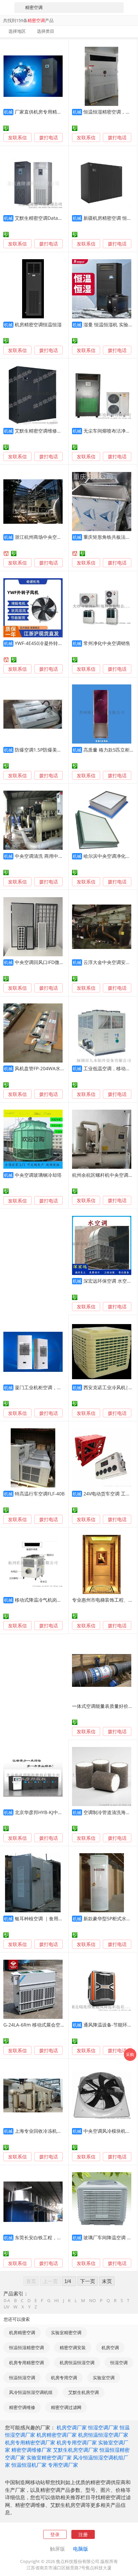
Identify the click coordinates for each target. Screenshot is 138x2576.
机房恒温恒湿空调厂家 (103, 2435)
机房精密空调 (22, 2332)
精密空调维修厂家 (31, 2450)
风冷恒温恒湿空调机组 (31, 2392)
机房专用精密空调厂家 (30, 2442)
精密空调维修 (22, 2407)
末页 (107, 2281)
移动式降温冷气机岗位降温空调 (48, 1600)
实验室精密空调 (66, 2332)
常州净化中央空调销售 (107, 643)
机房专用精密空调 (26, 2363)
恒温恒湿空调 (22, 2378)
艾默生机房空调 (84, 2392)
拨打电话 (49, 138)
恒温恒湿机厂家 (29, 2465)
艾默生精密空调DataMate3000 (47, 218)
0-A (7, 2301)
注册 (83, 2534)
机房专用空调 (64, 2378)
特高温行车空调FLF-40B (40, 1494)
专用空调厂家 (63, 2465)
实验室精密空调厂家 (49, 2457)
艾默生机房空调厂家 (76, 2450)
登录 (55, 2534)
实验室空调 (104, 2378)
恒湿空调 (119, 2363)
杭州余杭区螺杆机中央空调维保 (105, 1175)
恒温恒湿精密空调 (26, 2348)
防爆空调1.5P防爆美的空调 (43, 750)
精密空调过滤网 (66, 2407)
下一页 (88, 2281)
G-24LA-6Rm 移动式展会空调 (34, 2025)
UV (7, 2307)
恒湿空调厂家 (103, 2427)
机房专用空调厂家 (77, 2442)
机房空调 (110, 2348)
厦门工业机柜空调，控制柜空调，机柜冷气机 (62, 1387)
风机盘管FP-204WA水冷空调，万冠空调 (56, 1068)
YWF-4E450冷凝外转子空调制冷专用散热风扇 (62, 643)
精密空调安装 (73, 2348)
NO (92, 2301)
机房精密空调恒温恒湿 (38, 325)
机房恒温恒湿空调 (77, 2363)
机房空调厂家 (72, 2427)
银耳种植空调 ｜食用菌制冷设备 (48, 1918)
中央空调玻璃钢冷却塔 (38, 1175)
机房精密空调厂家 (57, 2435)
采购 (130, 2054)
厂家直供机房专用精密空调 (43, 112)
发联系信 (17, 137)
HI (57, 2301)
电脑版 (81, 2549)
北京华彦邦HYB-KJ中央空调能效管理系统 (57, 1812)
